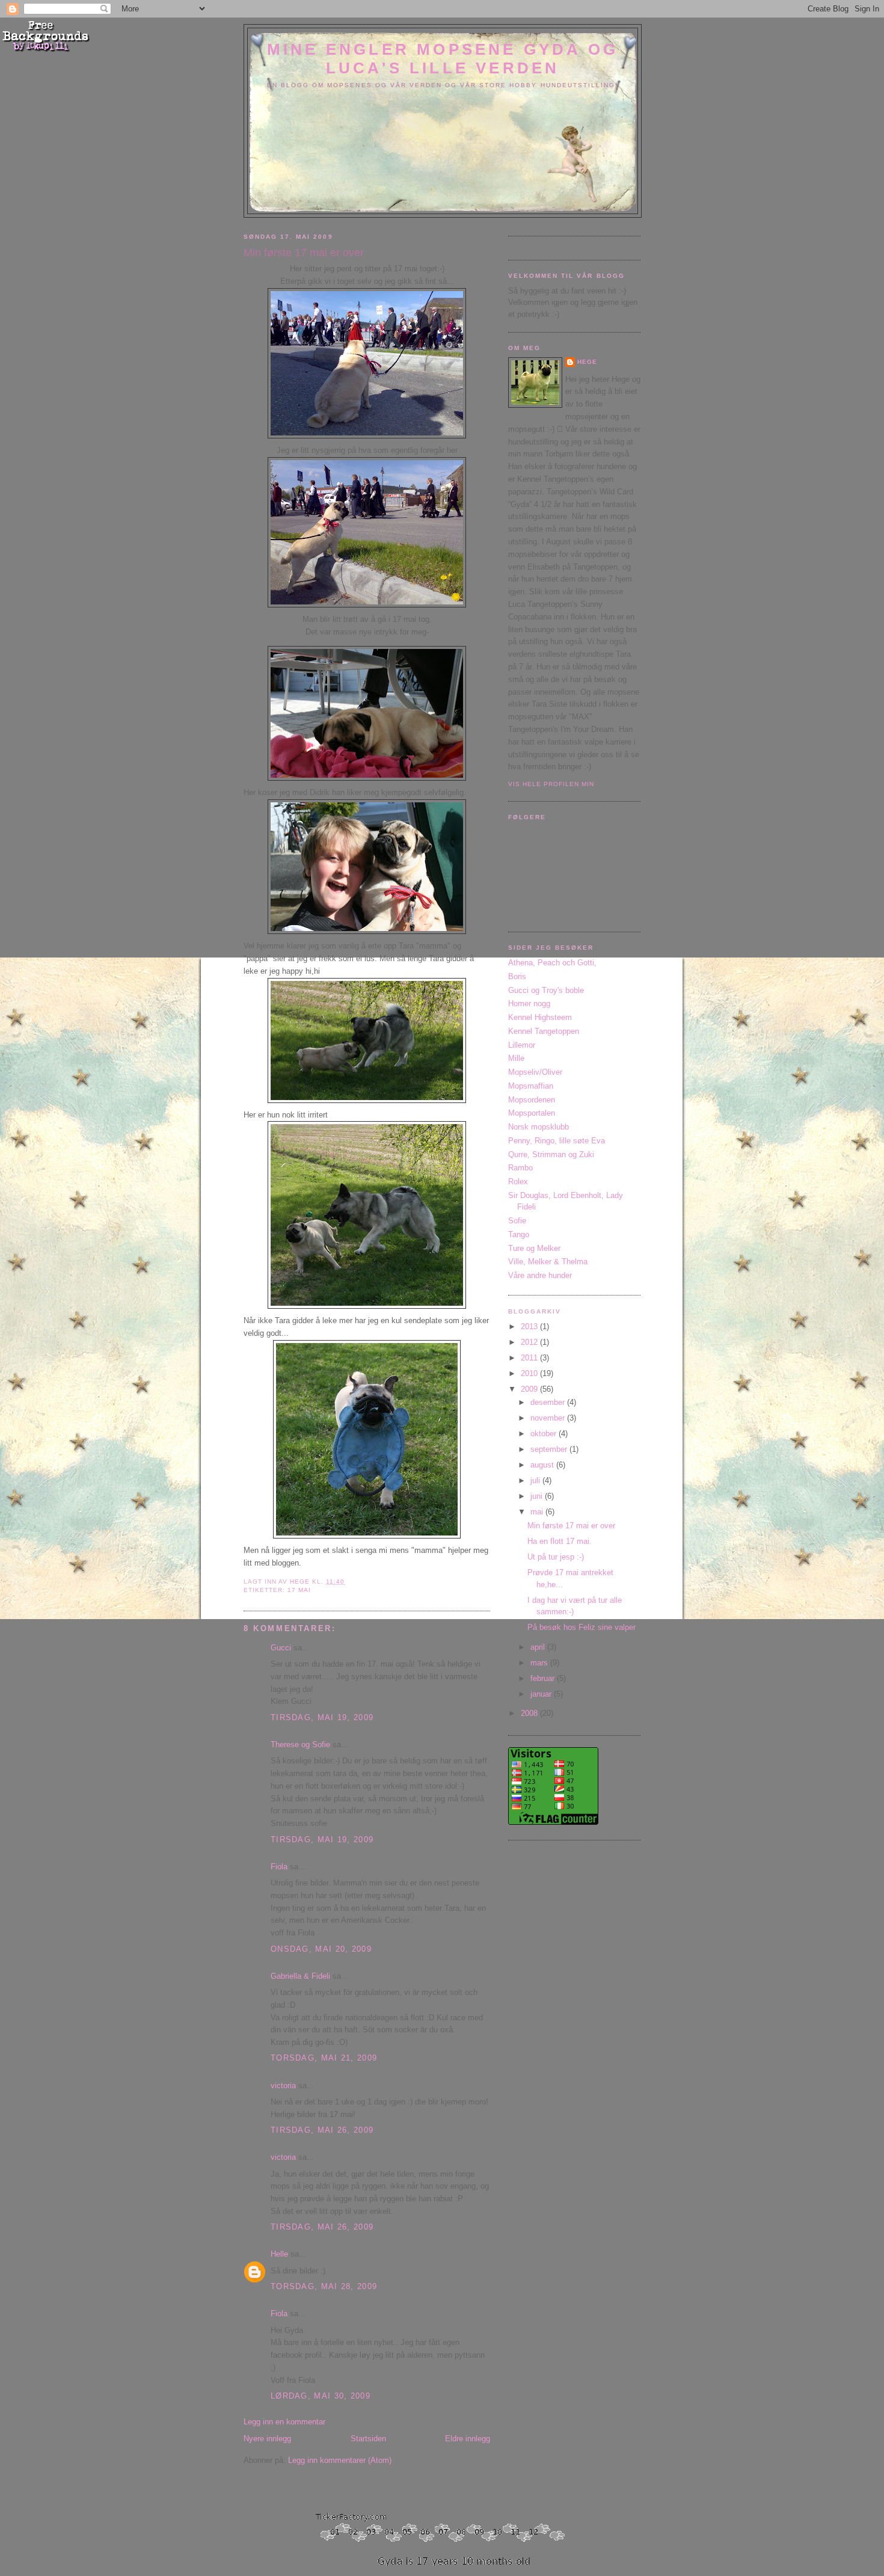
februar (544, 1678)
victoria (283, 2086)
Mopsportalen (532, 1113)
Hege (587, 362)
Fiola (279, 1867)
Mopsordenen (532, 1100)
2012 (530, 1342)
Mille (516, 1058)
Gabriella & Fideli (300, 1976)
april (539, 1647)
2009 (530, 1389)
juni (538, 1496)
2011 (530, 1358)
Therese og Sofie (300, 1744)
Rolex (518, 1182)
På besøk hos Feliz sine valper (582, 1627)
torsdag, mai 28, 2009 (324, 2286)
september (550, 1449)
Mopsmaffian (531, 1086)
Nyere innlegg (267, 2439)
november (549, 1418)
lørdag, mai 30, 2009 (321, 2396)
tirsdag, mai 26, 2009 (322, 2130)
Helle (279, 2254)
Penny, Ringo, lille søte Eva (557, 1141)
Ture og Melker (534, 1248)
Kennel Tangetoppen (544, 1031)
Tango (519, 1234)
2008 (530, 1713)
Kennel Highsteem (540, 1017)
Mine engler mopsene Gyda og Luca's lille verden (443, 59)
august (543, 1465)
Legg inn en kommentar (284, 2422)
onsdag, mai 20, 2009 (321, 1949)
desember (549, 1402)
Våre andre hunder (540, 1275)
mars (540, 1663)
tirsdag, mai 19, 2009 (322, 1717)
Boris (517, 976)
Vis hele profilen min (551, 784)
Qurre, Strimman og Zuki (551, 1154)
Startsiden (368, 2439)
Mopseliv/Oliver (535, 1072)
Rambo (520, 1168)
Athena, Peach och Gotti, (552, 963)
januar (542, 1694)
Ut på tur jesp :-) (556, 1557)
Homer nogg (529, 1004)
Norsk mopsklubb (539, 1127)
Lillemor (522, 1045)
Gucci (281, 1648)
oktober (545, 1434)
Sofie (517, 1221)
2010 (530, 1373)
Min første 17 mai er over (571, 1526)
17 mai (299, 1590)
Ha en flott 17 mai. (560, 1541)
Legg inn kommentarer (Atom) (340, 2460)
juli (536, 1480)
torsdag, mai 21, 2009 (324, 2058)
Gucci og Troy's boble (546, 990)
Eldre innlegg (468, 2439)
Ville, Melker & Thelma (548, 1262)
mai (538, 1512)
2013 (530, 1326)
